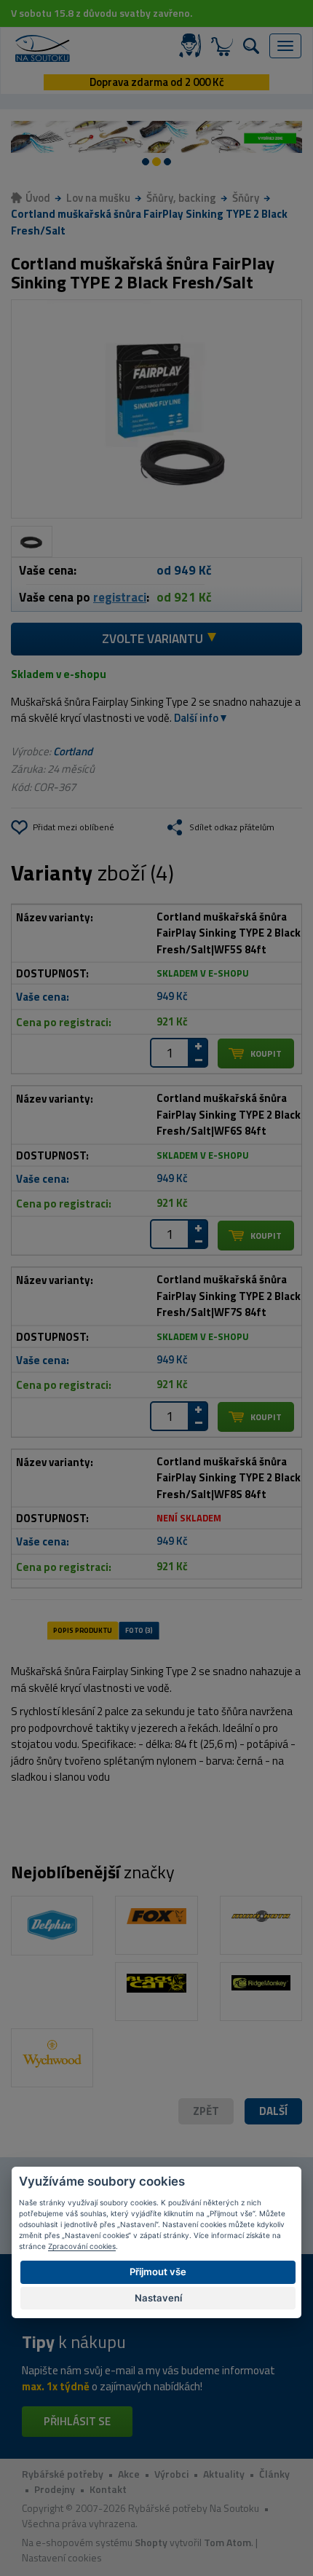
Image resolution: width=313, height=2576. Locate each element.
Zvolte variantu (152, 639)
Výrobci (171, 2474)
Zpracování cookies (82, 2246)
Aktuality (224, 2474)
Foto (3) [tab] (139, 1631)
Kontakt (108, 2489)
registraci (120, 597)
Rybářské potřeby (63, 2474)
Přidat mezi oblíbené (74, 827)
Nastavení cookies (62, 2557)
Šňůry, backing (181, 198)
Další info (196, 718)
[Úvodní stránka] (43, 48)
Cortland (73, 751)
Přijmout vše (158, 2272)
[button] (273, 2112)
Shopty (151, 2542)
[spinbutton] (170, 1053)
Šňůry (246, 198)
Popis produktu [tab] (82, 1631)
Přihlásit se (77, 2421)
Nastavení (158, 2298)
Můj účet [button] (193, 46)
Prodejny (55, 2489)
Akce (129, 2474)
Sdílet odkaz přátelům (232, 827)
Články (274, 2474)
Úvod (38, 198)
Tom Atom (227, 2542)
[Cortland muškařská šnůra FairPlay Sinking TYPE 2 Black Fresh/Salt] (156, 409)
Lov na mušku (98, 198)
